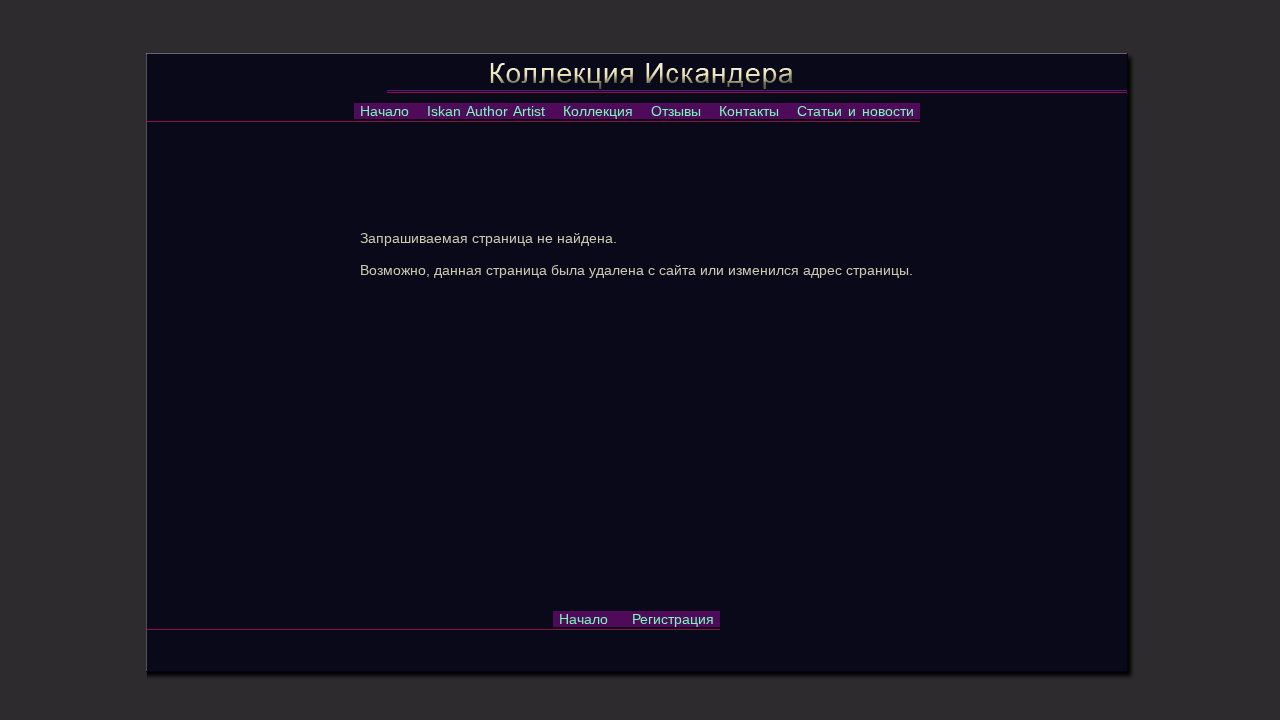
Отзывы (676, 111)
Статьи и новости (855, 111)
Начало (384, 111)
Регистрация (673, 619)
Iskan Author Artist (486, 111)
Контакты (749, 111)
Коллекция (598, 111)
